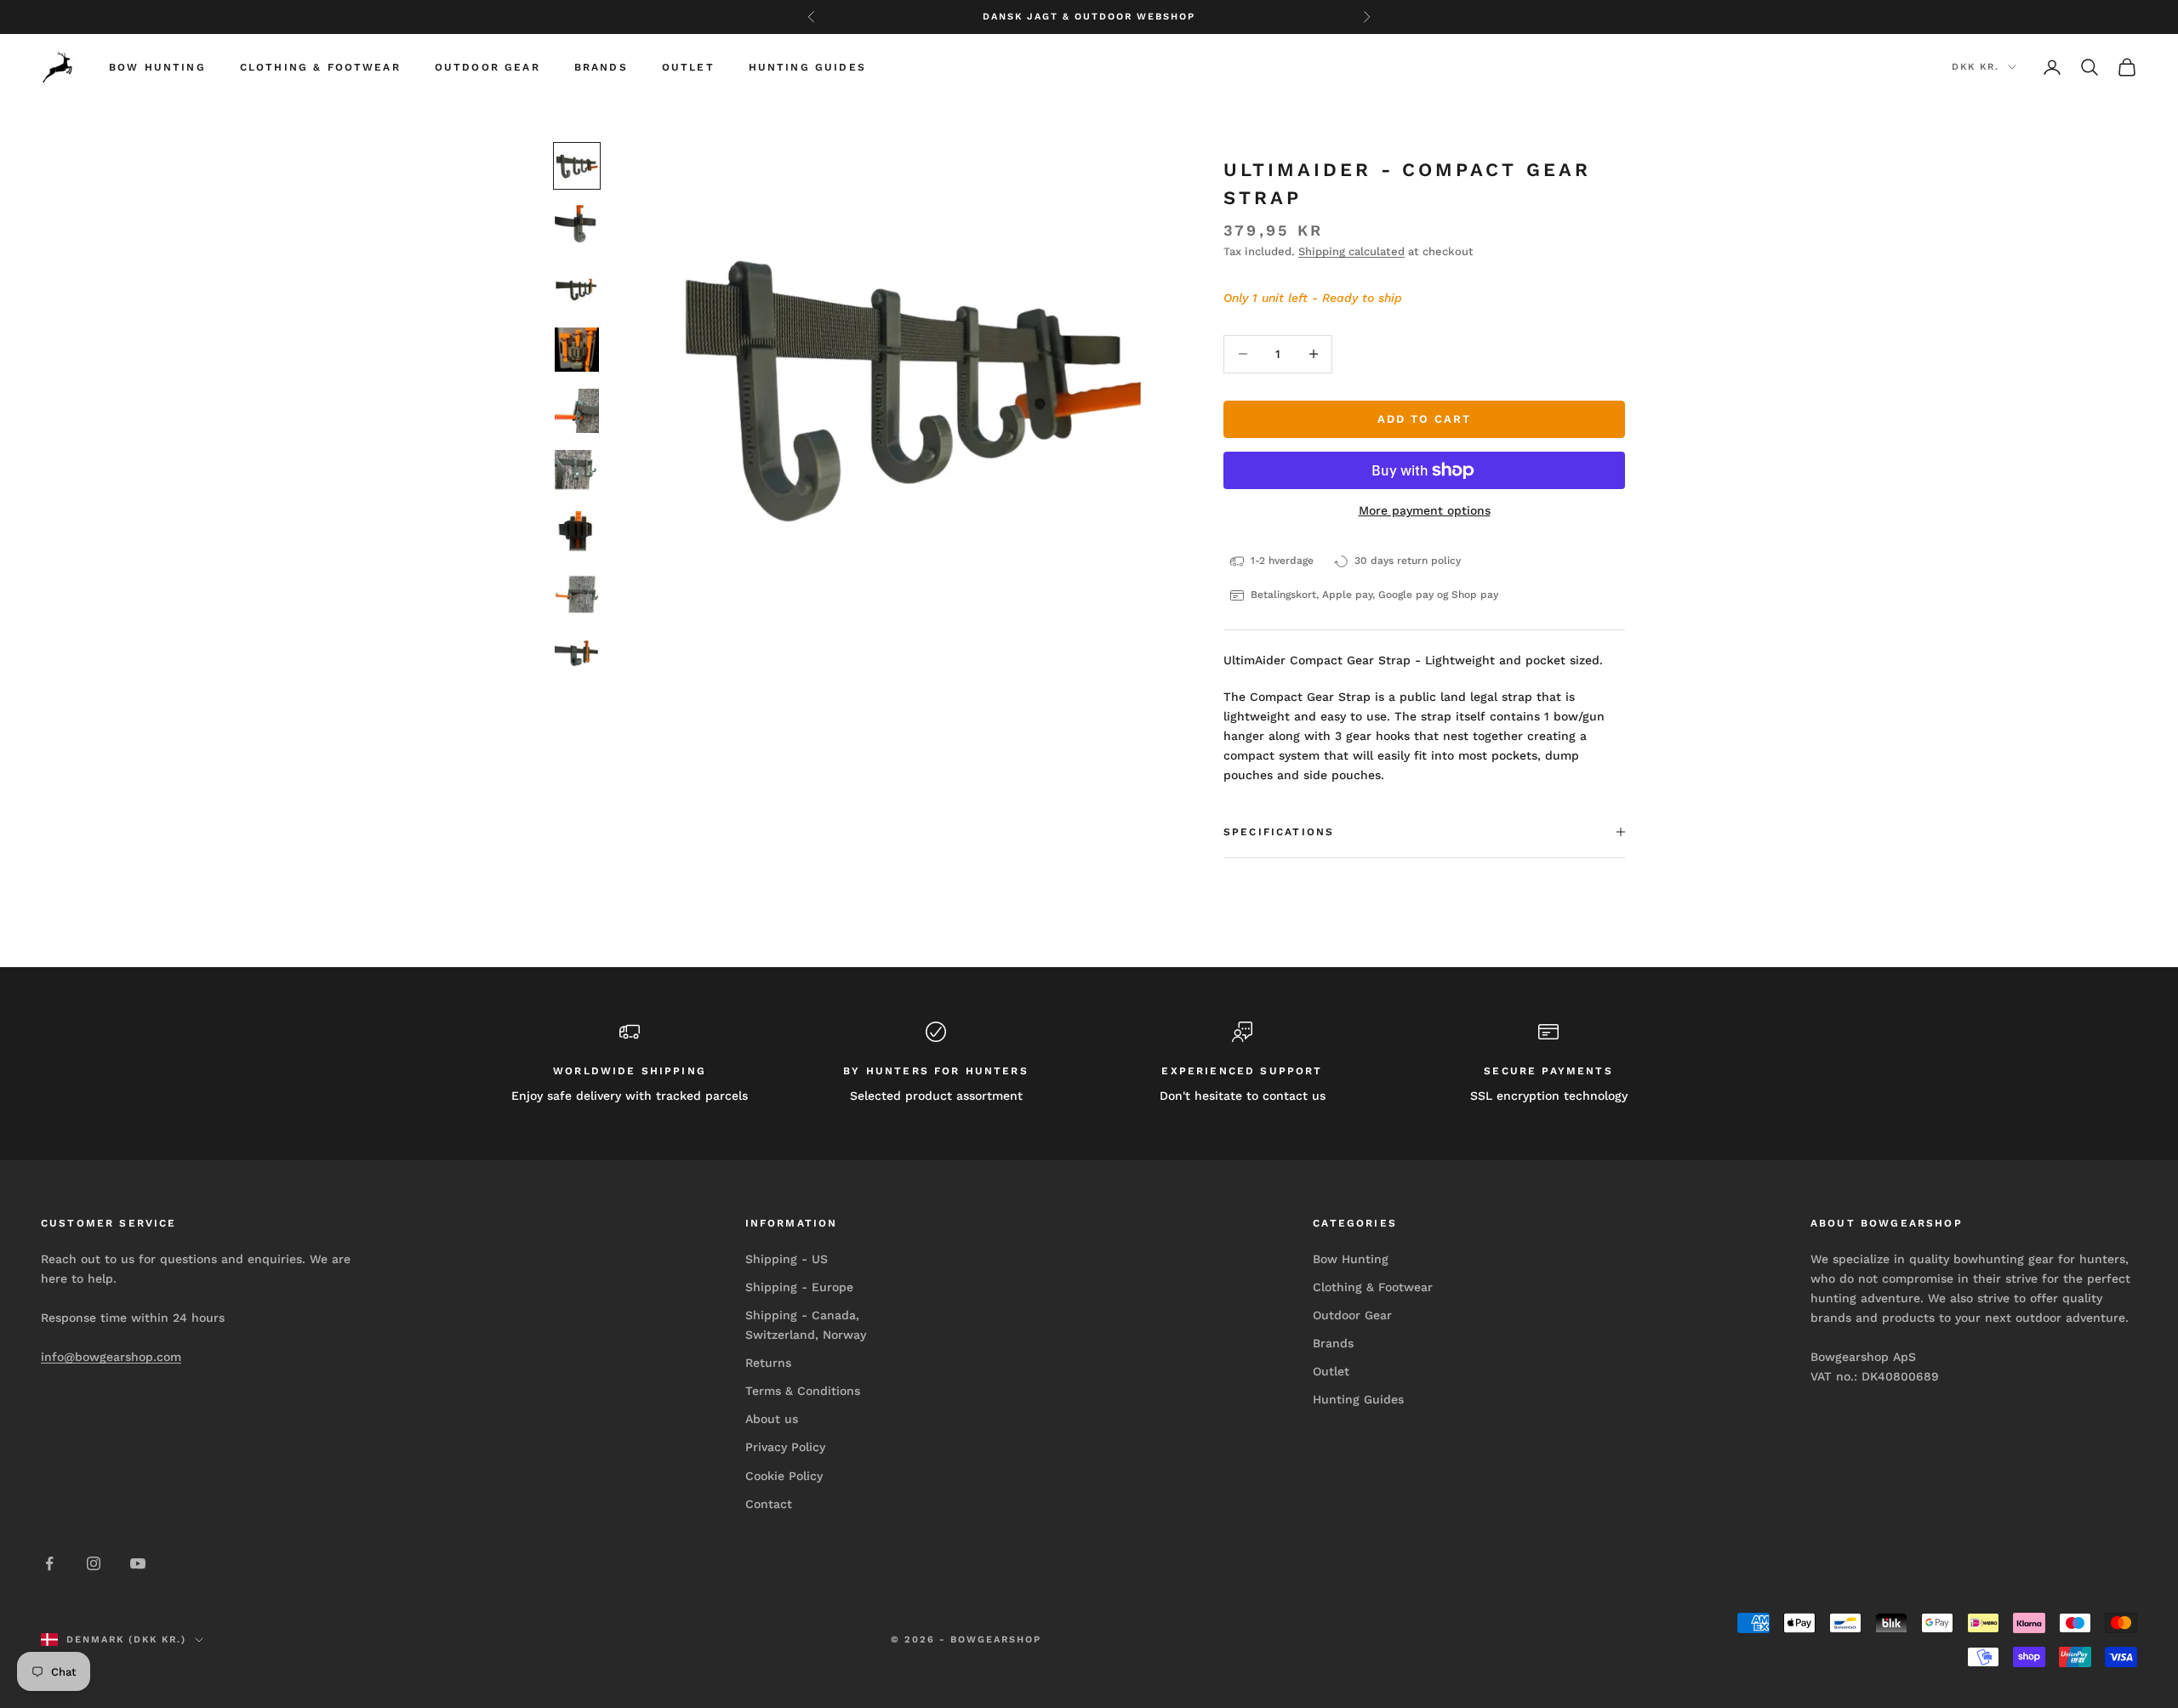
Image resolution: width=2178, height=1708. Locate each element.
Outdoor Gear (487, 67)
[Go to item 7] (577, 533)
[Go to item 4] (577, 350)
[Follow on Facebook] (49, 1563)
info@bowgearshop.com (111, 1357)
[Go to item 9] (577, 656)
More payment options (1425, 510)
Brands (601, 67)
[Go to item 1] (577, 166)
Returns (768, 1363)
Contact (769, 1504)
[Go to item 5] (577, 411)
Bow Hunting (157, 67)
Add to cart (1424, 419)
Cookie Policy (784, 1476)
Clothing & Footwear (320, 67)
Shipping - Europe (799, 1287)
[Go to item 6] (577, 472)
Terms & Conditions (803, 1391)
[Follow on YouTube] (138, 1563)
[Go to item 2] (577, 227)
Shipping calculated (1351, 251)
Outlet (688, 67)
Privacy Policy (785, 1447)
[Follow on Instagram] (94, 1563)
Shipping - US (787, 1259)
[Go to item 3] (577, 288)
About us (772, 1419)
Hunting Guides (807, 67)
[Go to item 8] (577, 595)
